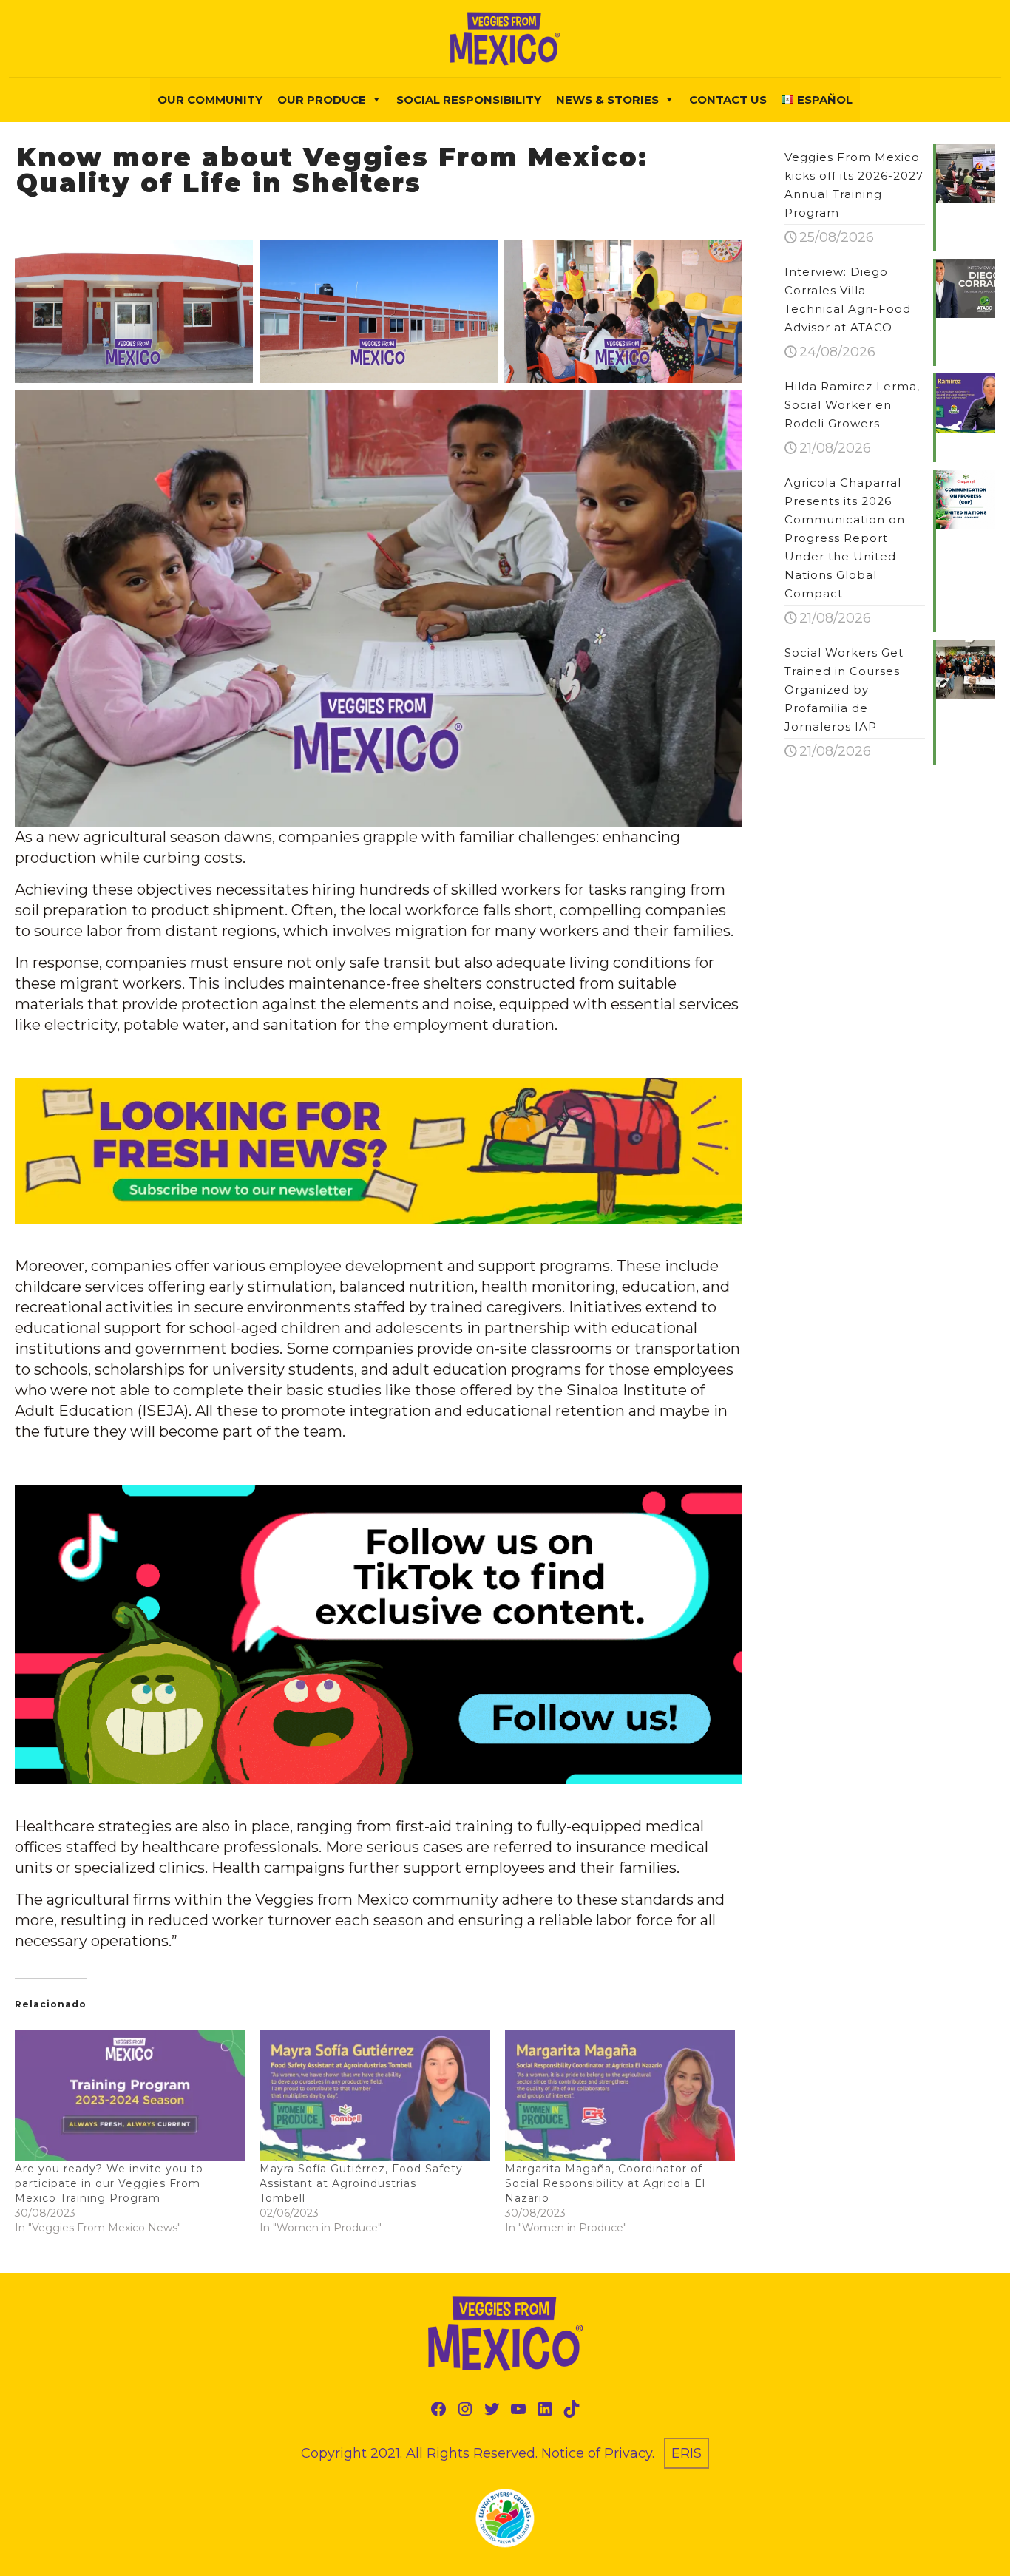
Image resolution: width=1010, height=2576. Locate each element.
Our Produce (322, 99)
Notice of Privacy (597, 2453)
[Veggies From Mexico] (505, 38)
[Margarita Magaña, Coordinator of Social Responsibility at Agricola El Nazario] (620, 2095)
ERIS (687, 2453)
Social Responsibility (469, 99)
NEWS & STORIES (607, 99)
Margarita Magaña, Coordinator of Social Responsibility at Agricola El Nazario (605, 2183)
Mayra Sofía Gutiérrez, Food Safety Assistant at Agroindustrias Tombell (361, 2183)
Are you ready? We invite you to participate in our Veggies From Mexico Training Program (109, 2183)
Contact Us (728, 99)
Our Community (210, 99)
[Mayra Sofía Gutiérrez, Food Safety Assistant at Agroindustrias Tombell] (374, 2095)
